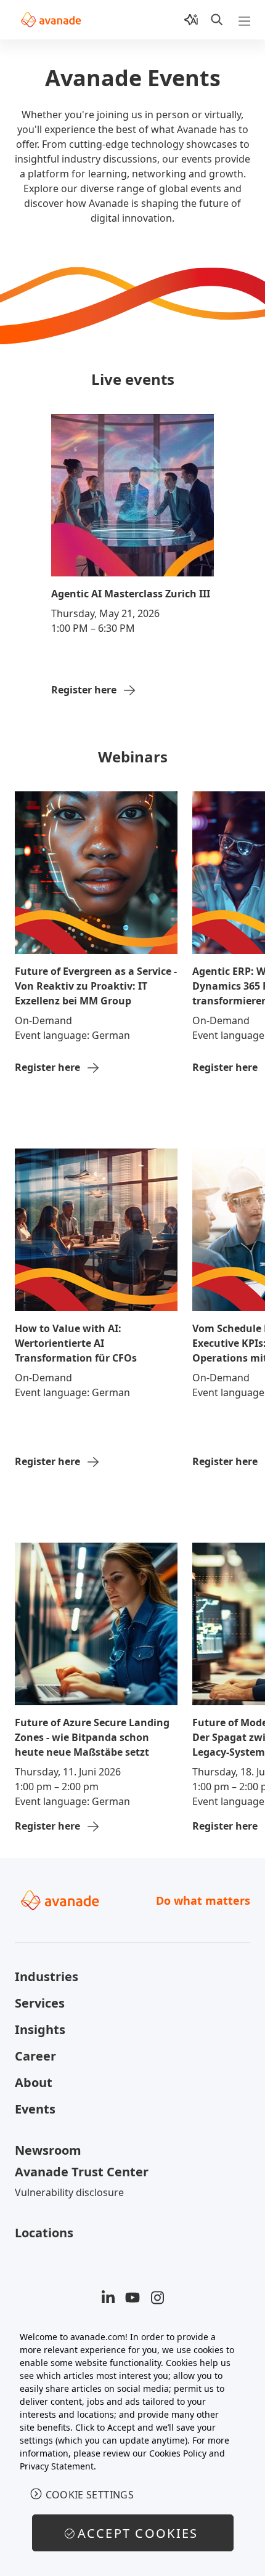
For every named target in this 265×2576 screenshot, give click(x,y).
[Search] (217, 20)
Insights (40, 2029)
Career (35, 2056)
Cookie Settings (90, 2495)
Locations (44, 2233)
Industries (47, 1976)
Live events (133, 379)
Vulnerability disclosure (69, 2192)
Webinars (133, 757)
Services (40, 2003)
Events (35, 2109)
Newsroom (48, 2150)
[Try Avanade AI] (191, 20)
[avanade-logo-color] (51, 20)
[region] (132, 2447)
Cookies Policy (178, 2453)
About (34, 2082)
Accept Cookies (138, 2533)
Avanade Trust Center (82, 2172)
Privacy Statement (57, 2466)
